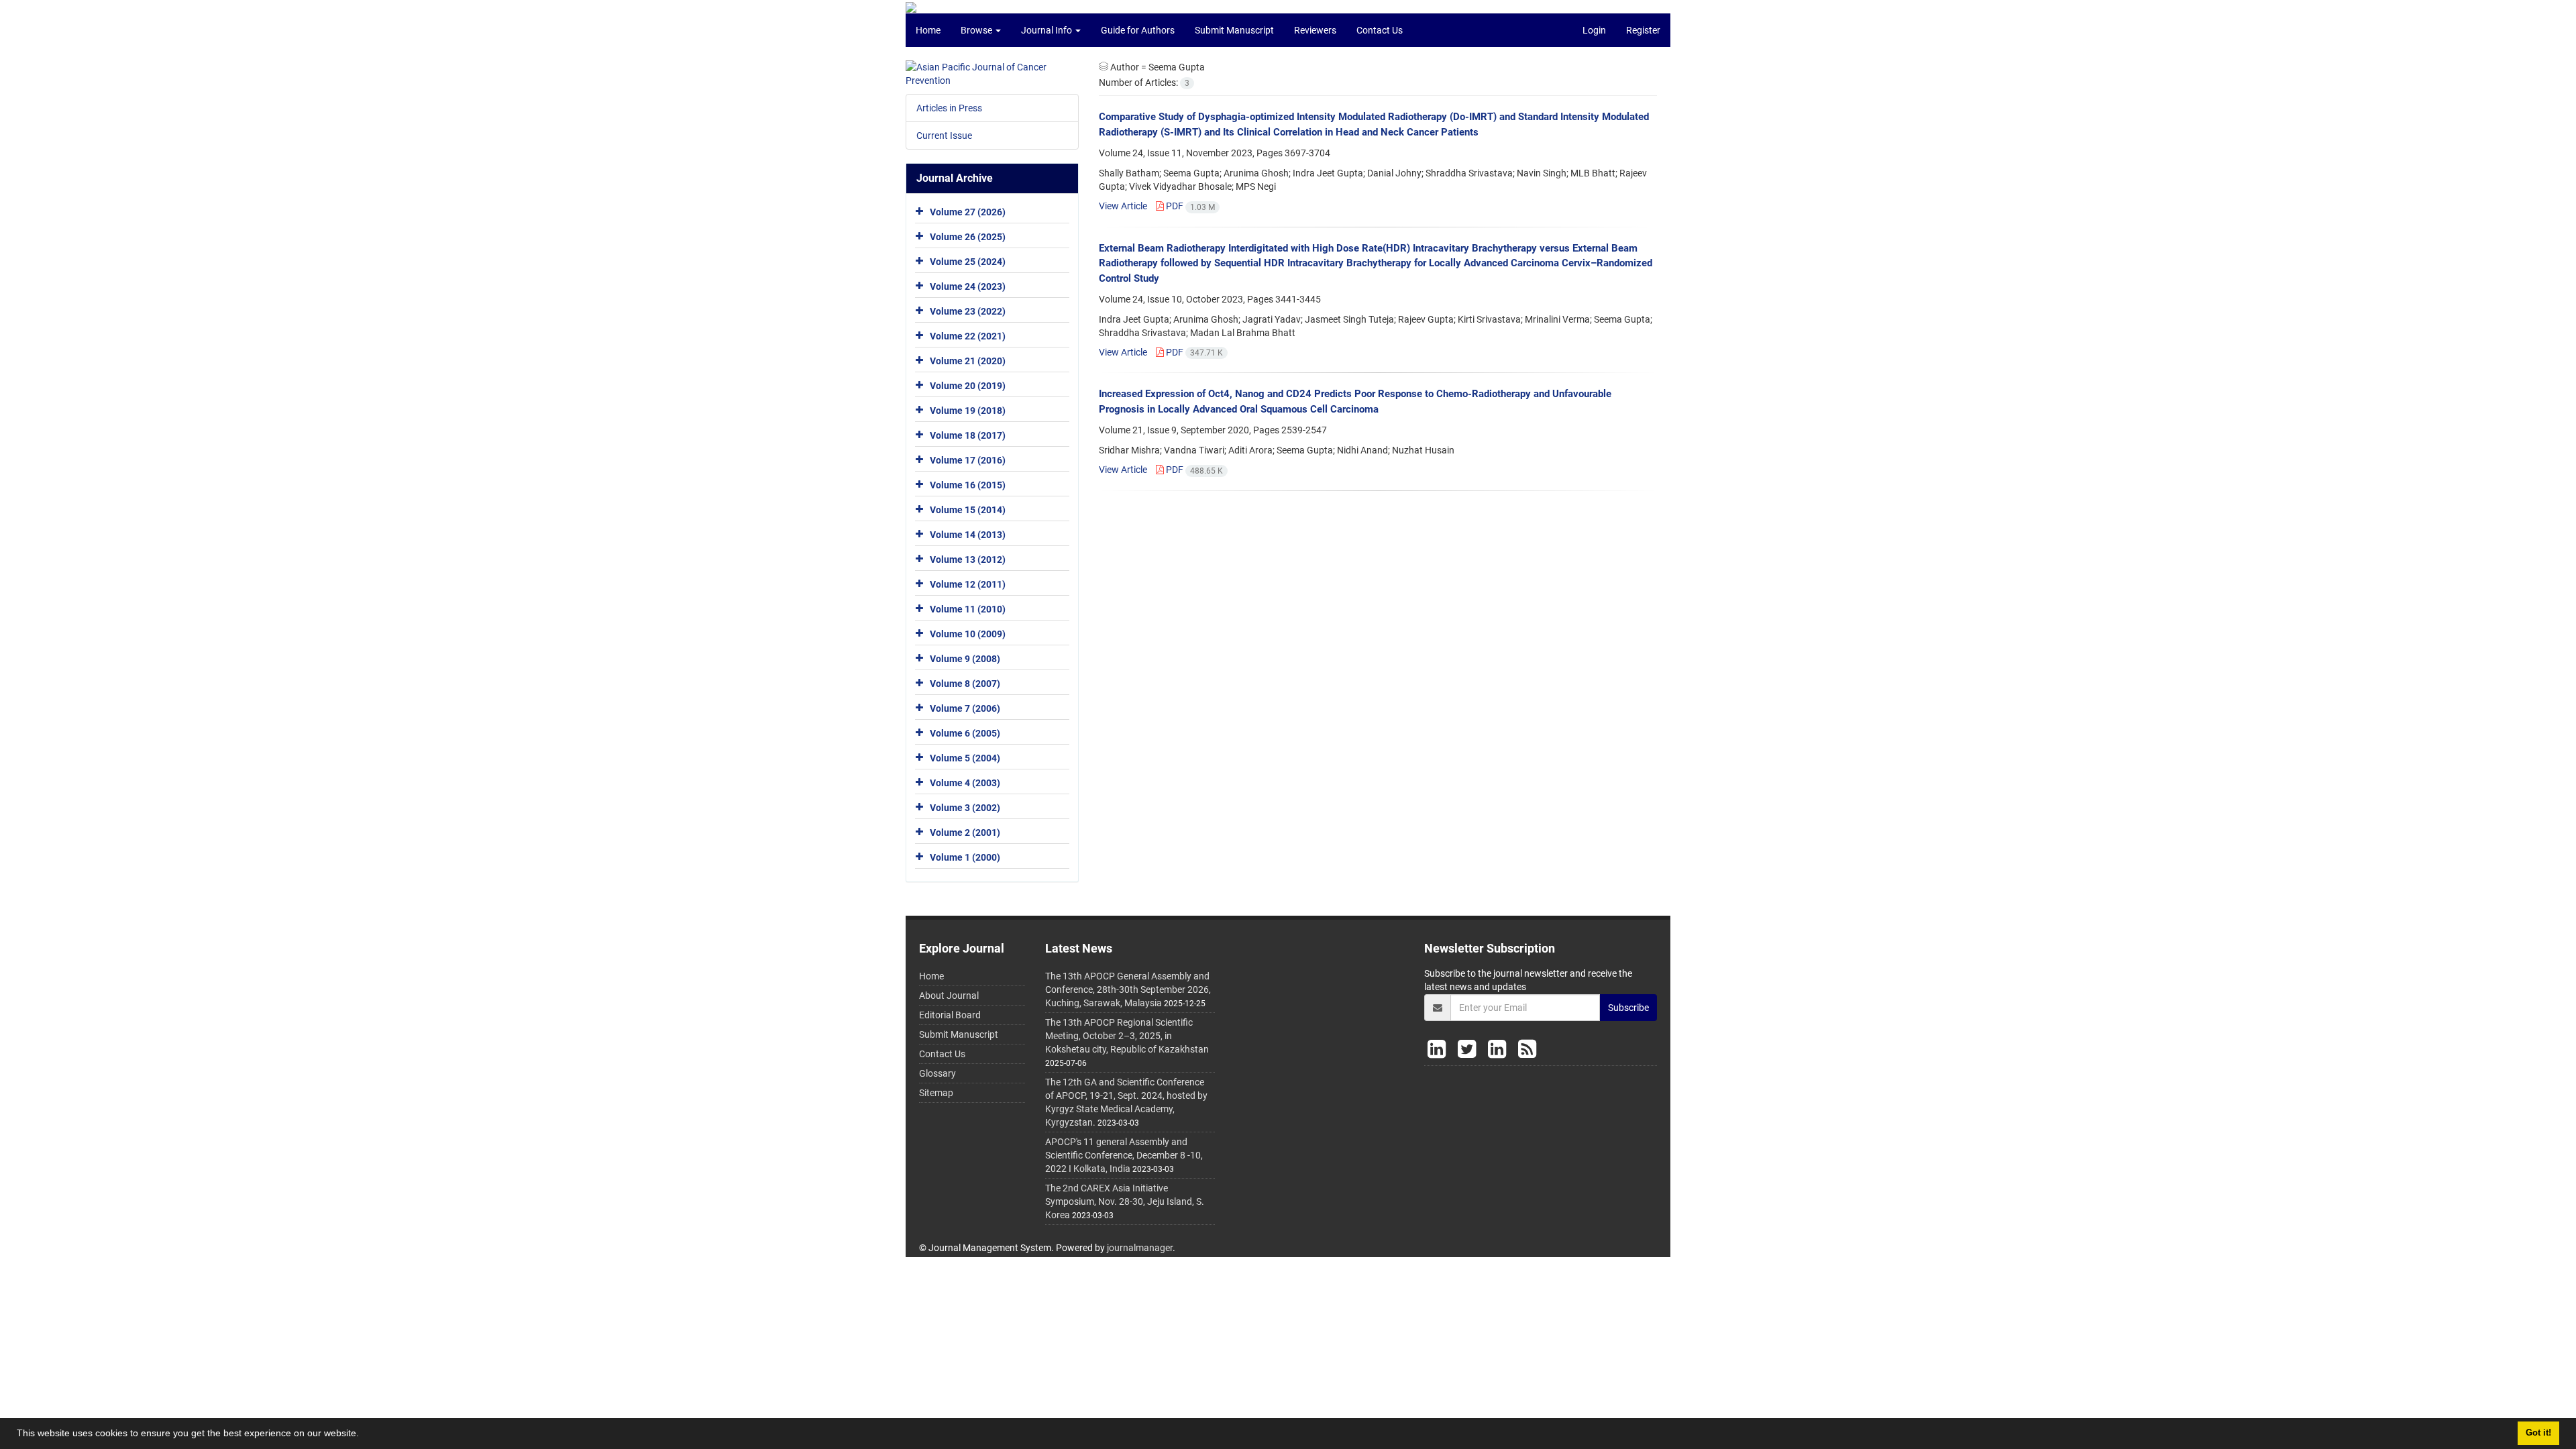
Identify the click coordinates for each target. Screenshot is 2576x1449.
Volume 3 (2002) (965, 808)
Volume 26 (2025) (968, 237)
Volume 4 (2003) (965, 783)
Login (1594, 30)
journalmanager (1140, 1248)
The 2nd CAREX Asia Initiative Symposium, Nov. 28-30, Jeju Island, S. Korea (1125, 1201)
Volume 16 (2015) (968, 485)
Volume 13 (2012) (968, 559)
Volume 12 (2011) (968, 584)
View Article (1123, 206)
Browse (977, 30)
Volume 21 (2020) (968, 361)
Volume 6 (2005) (965, 733)
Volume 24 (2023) (968, 286)
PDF (1189, 206)
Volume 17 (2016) (968, 460)
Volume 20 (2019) (968, 386)
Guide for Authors (1138, 30)
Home (928, 30)
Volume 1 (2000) (965, 857)
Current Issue (944, 136)
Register (1643, 30)
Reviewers (1315, 30)
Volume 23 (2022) (968, 311)
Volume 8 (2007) (965, 684)
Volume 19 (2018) (968, 411)
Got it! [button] (2538, 1433)
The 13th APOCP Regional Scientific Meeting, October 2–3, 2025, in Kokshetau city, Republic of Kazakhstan (1127, 1036)
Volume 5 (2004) (965, 758)
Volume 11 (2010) (968, 609)
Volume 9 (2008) (965, 659)
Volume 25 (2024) (968, 262)
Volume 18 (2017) (968, 435)
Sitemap (936, 1093)
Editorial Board (950, 1015)
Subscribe (1628, 1008)
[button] (364, 1435)
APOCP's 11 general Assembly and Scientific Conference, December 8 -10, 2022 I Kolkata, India (1124, 1155)
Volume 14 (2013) (968, 535)
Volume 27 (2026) (968, 212)
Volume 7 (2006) (965, 708)
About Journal (949, 996)
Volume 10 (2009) (968, 634)
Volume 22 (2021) (968, 336)
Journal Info (1048, 30)
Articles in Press (949, 108)
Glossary (937, 1073)
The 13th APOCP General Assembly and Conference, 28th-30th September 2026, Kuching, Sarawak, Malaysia (1128, 989)
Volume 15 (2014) (968, 510)
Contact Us (1380, 30)
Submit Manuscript (1234, 30)
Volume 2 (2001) (965, 833)
